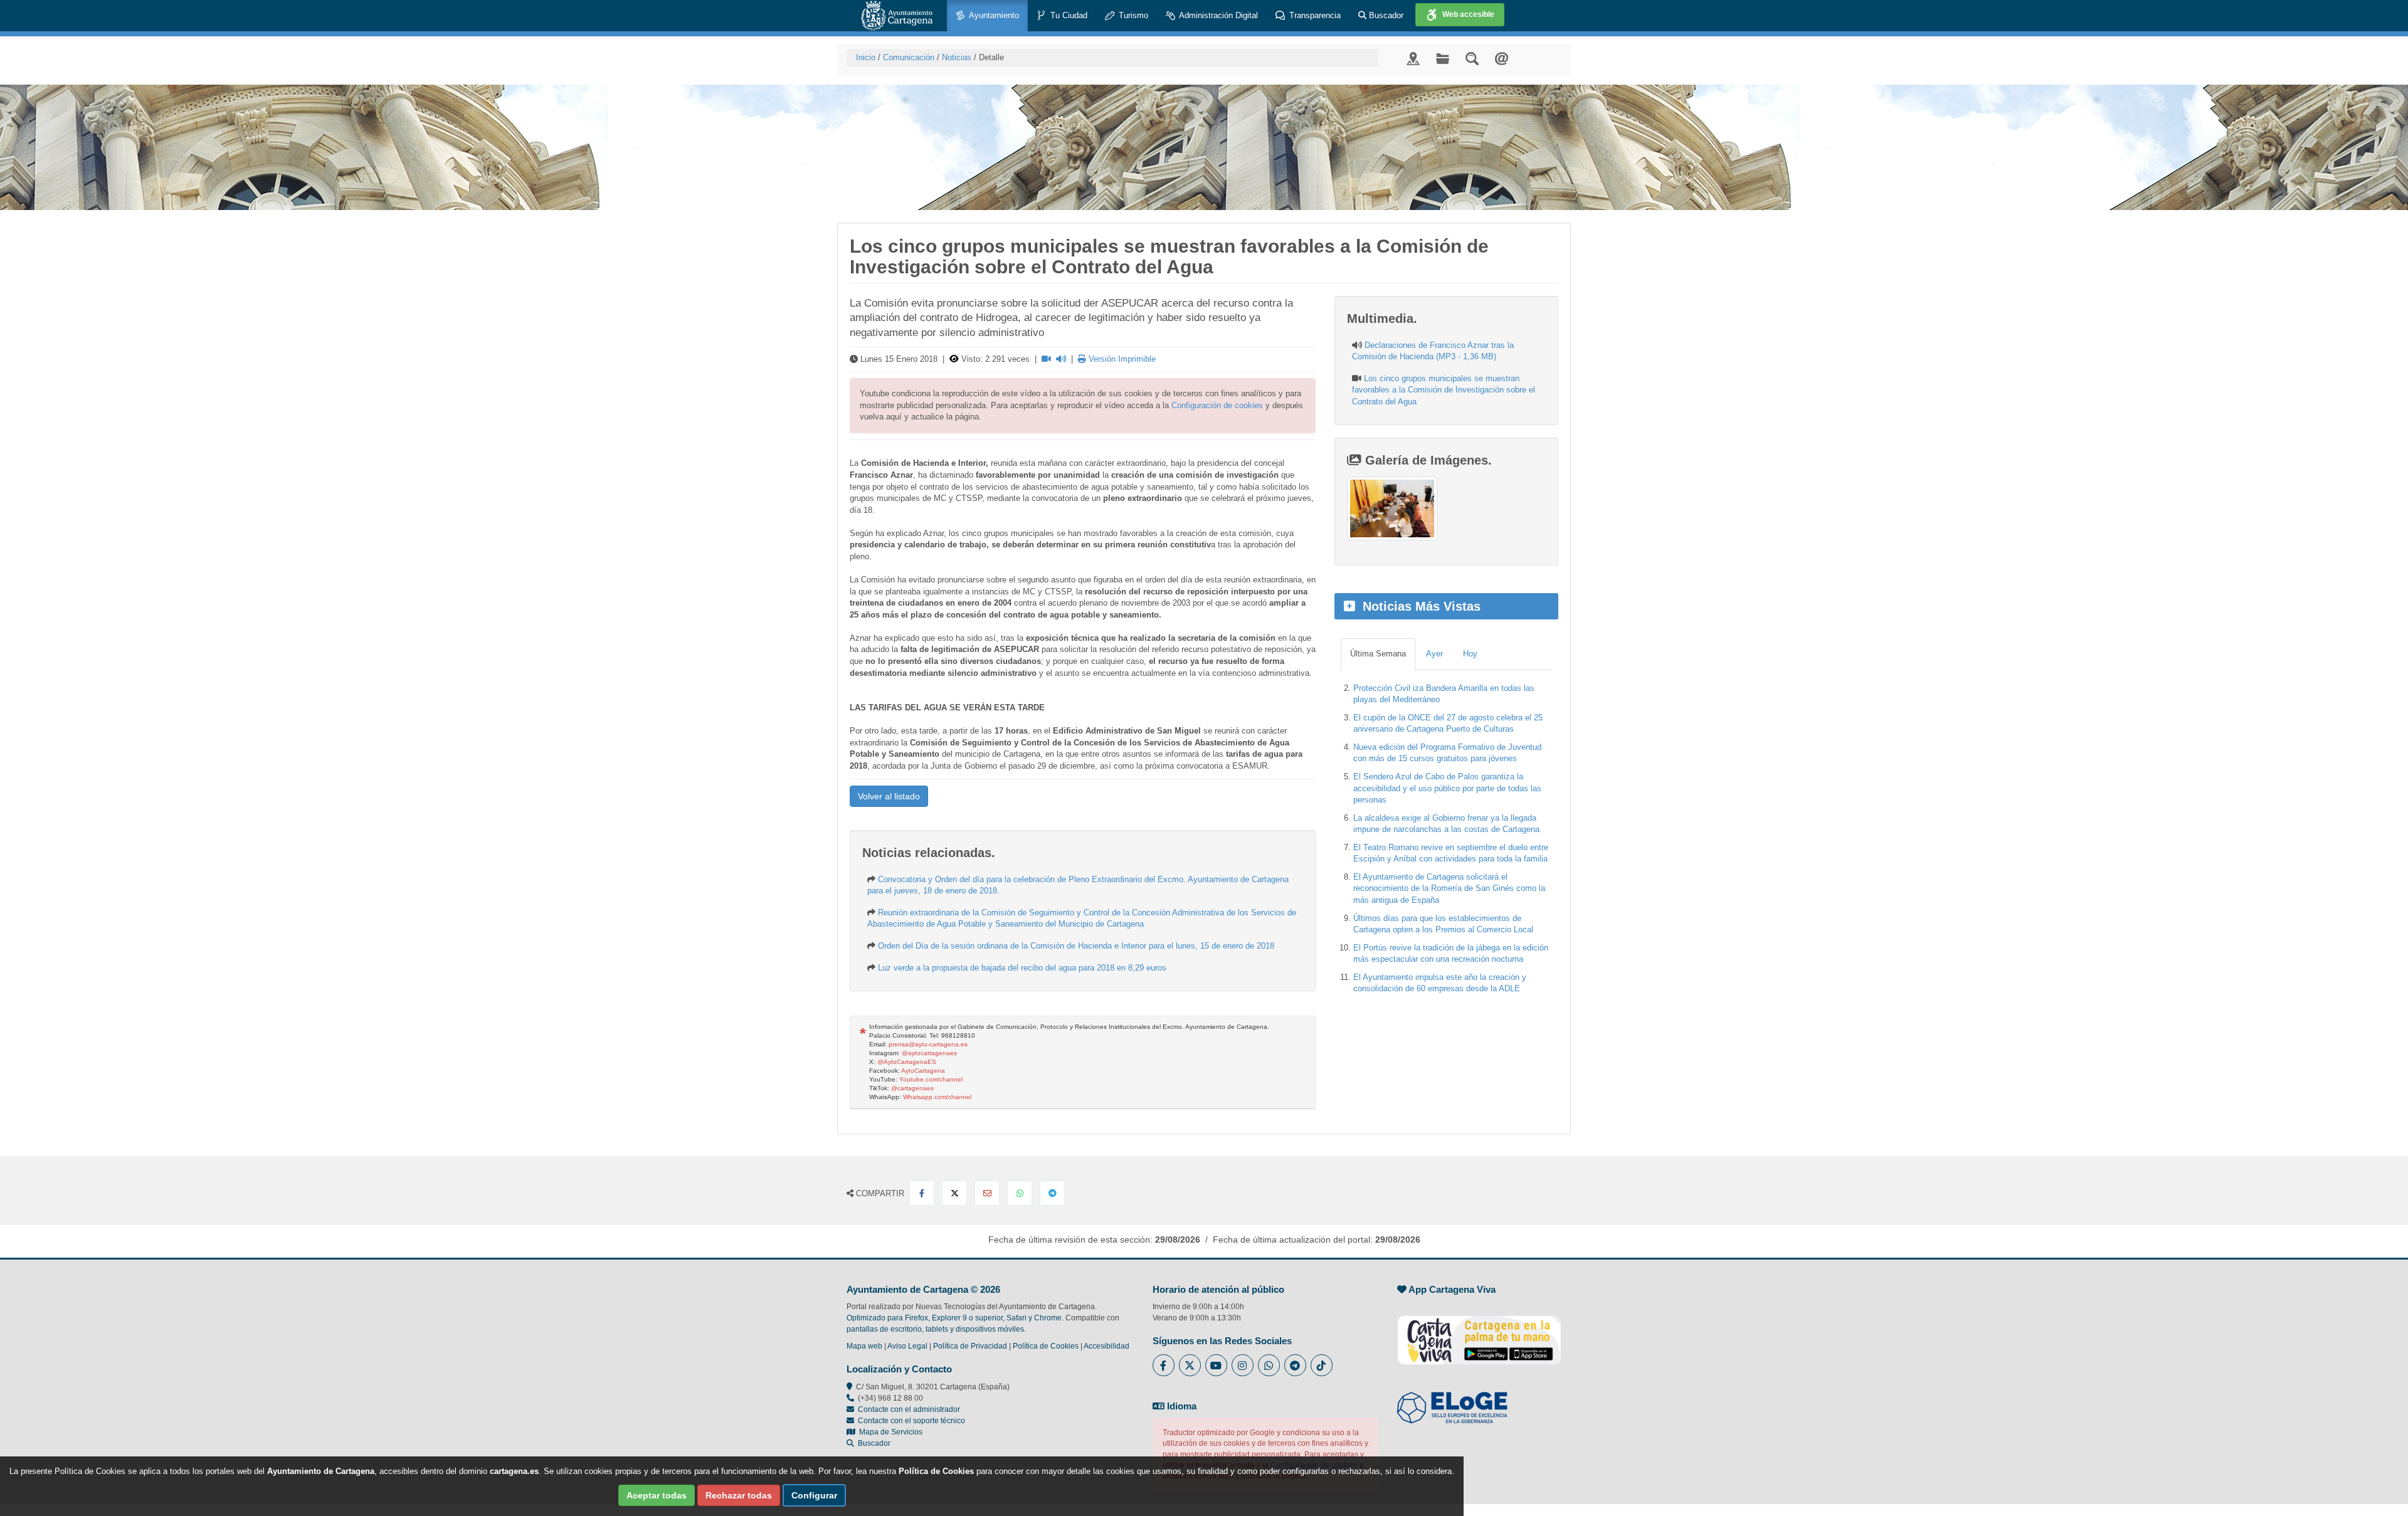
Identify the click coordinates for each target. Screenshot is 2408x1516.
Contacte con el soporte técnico (911, 1421)
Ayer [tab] (1434, 654)
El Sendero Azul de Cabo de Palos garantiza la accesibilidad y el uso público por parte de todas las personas (1447, 788)
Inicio (866, 57)
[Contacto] (1502, 58)
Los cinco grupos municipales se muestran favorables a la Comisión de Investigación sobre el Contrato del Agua (1444, 390)
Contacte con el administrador (909, 1409)
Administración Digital (1217, 15)
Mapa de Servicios (889, 1432)
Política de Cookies (1046, 1346)
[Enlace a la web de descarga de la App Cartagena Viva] (1479, 1334)
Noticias (957, 57)
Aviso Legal (907, 1346)
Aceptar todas (657, 1495)
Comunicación (909, 57)
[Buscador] (1472, 58)
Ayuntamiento (993, 15)
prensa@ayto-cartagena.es (928, 1044)
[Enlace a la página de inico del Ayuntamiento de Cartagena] (897, 16)
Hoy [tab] (1470, 654)
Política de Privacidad (970, 1346)
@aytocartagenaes (929, 1053)
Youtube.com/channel (931, 1079)
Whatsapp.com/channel (937, 1097)
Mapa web (864, 1346)
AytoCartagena (923, 1071)
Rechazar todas (739, 1495)
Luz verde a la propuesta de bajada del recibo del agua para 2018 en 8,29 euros (1022, 968)
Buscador (1385, 15)
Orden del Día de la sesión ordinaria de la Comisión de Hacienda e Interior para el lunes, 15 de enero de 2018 (1076, 946)
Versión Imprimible (1121, 359)
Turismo (1132, 15)
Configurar (814, 1495)
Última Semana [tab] (1378, 654)
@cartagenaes (912, 1088)
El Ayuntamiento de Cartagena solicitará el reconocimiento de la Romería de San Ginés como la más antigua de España (1449, 888)
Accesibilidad (1106, 1346)
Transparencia (1314, 15)
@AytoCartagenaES (907, 1062)
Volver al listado (889, 796)
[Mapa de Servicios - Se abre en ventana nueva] (1413, 58)
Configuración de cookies (1217, 405)
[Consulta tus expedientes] (1443, 58)
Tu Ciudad (1068, 15)
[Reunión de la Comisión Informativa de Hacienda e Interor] (1392, 508)
